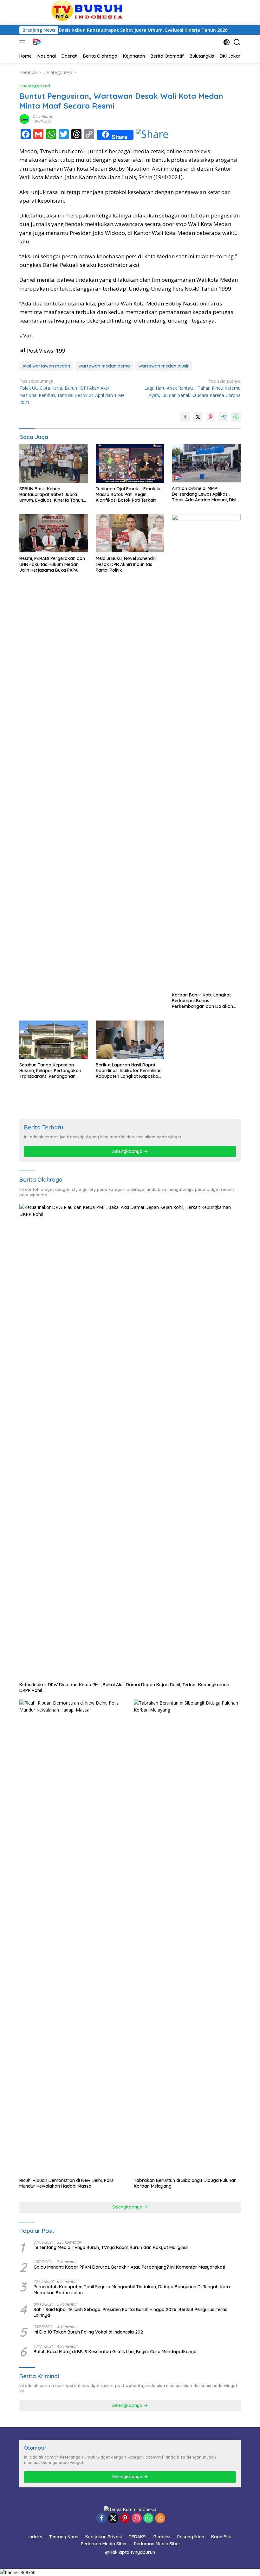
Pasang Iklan (191, 2537)
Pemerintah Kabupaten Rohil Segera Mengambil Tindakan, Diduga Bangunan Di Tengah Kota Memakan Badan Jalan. (132, 2290)
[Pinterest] (125, 2519)
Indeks (35, 2537)
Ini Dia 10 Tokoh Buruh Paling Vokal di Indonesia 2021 (89, 2332)
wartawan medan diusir (164, 366)
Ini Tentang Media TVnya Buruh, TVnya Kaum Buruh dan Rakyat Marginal (111, 2247)
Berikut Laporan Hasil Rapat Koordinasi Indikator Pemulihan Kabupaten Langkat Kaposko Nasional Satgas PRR (129, 1071)
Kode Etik (221, 2537)
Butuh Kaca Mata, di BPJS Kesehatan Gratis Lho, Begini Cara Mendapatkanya (115, 2352)
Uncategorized (35, 86)
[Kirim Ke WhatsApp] (236, 417)
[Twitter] (113, 2519)
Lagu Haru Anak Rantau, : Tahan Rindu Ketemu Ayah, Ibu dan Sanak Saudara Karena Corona (192, 388)
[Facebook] (101, 2519)
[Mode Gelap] (227, 42)
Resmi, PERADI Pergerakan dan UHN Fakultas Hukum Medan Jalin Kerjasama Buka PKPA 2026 (52, 564)
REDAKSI (138, 2537)
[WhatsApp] (148, 2519)
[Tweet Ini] (198, 417)
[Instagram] (137, 2519)
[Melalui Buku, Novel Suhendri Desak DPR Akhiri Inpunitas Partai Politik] (130, 533)
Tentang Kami (64, 2537)
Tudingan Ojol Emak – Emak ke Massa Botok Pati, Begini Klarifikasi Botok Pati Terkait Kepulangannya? (129, 495)
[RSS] (160, 2519)
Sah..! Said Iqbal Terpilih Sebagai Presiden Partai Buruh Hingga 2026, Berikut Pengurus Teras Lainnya (130, 2312)
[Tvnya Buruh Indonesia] (36, 42)
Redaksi (162, 2537)
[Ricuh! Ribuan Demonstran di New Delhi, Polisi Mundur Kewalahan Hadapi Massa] (73, 1937)
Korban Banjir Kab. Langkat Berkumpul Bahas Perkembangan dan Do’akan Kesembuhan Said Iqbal (202, 1001)
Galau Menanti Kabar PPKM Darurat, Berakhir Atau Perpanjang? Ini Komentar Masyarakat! (129, 2267)
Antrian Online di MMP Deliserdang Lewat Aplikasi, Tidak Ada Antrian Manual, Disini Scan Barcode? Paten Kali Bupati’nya (206, 494)
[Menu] (24, 42)
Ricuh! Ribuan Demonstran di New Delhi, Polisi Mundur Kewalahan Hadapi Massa (67, 2183)
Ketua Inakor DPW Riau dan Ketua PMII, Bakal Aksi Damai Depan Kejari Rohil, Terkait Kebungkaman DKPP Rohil (124, 1687)
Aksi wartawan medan (46, 366)
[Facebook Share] (185, 417)
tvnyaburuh (43, 117)
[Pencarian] (237, 42)
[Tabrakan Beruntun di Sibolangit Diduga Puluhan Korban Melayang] (187, 1937)
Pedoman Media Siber (104, 2544)
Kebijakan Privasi (104, 2537)
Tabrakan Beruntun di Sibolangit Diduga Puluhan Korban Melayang (185, 2183)
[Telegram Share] (223, 417)
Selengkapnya (128, 1151)
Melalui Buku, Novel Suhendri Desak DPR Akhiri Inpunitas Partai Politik (126, 564)
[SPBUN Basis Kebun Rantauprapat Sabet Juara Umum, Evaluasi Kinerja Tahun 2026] (54, 463)
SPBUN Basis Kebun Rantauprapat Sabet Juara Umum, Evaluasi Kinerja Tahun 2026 (102, 30)
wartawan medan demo (104, 366)
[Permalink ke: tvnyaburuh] (24, 119)
